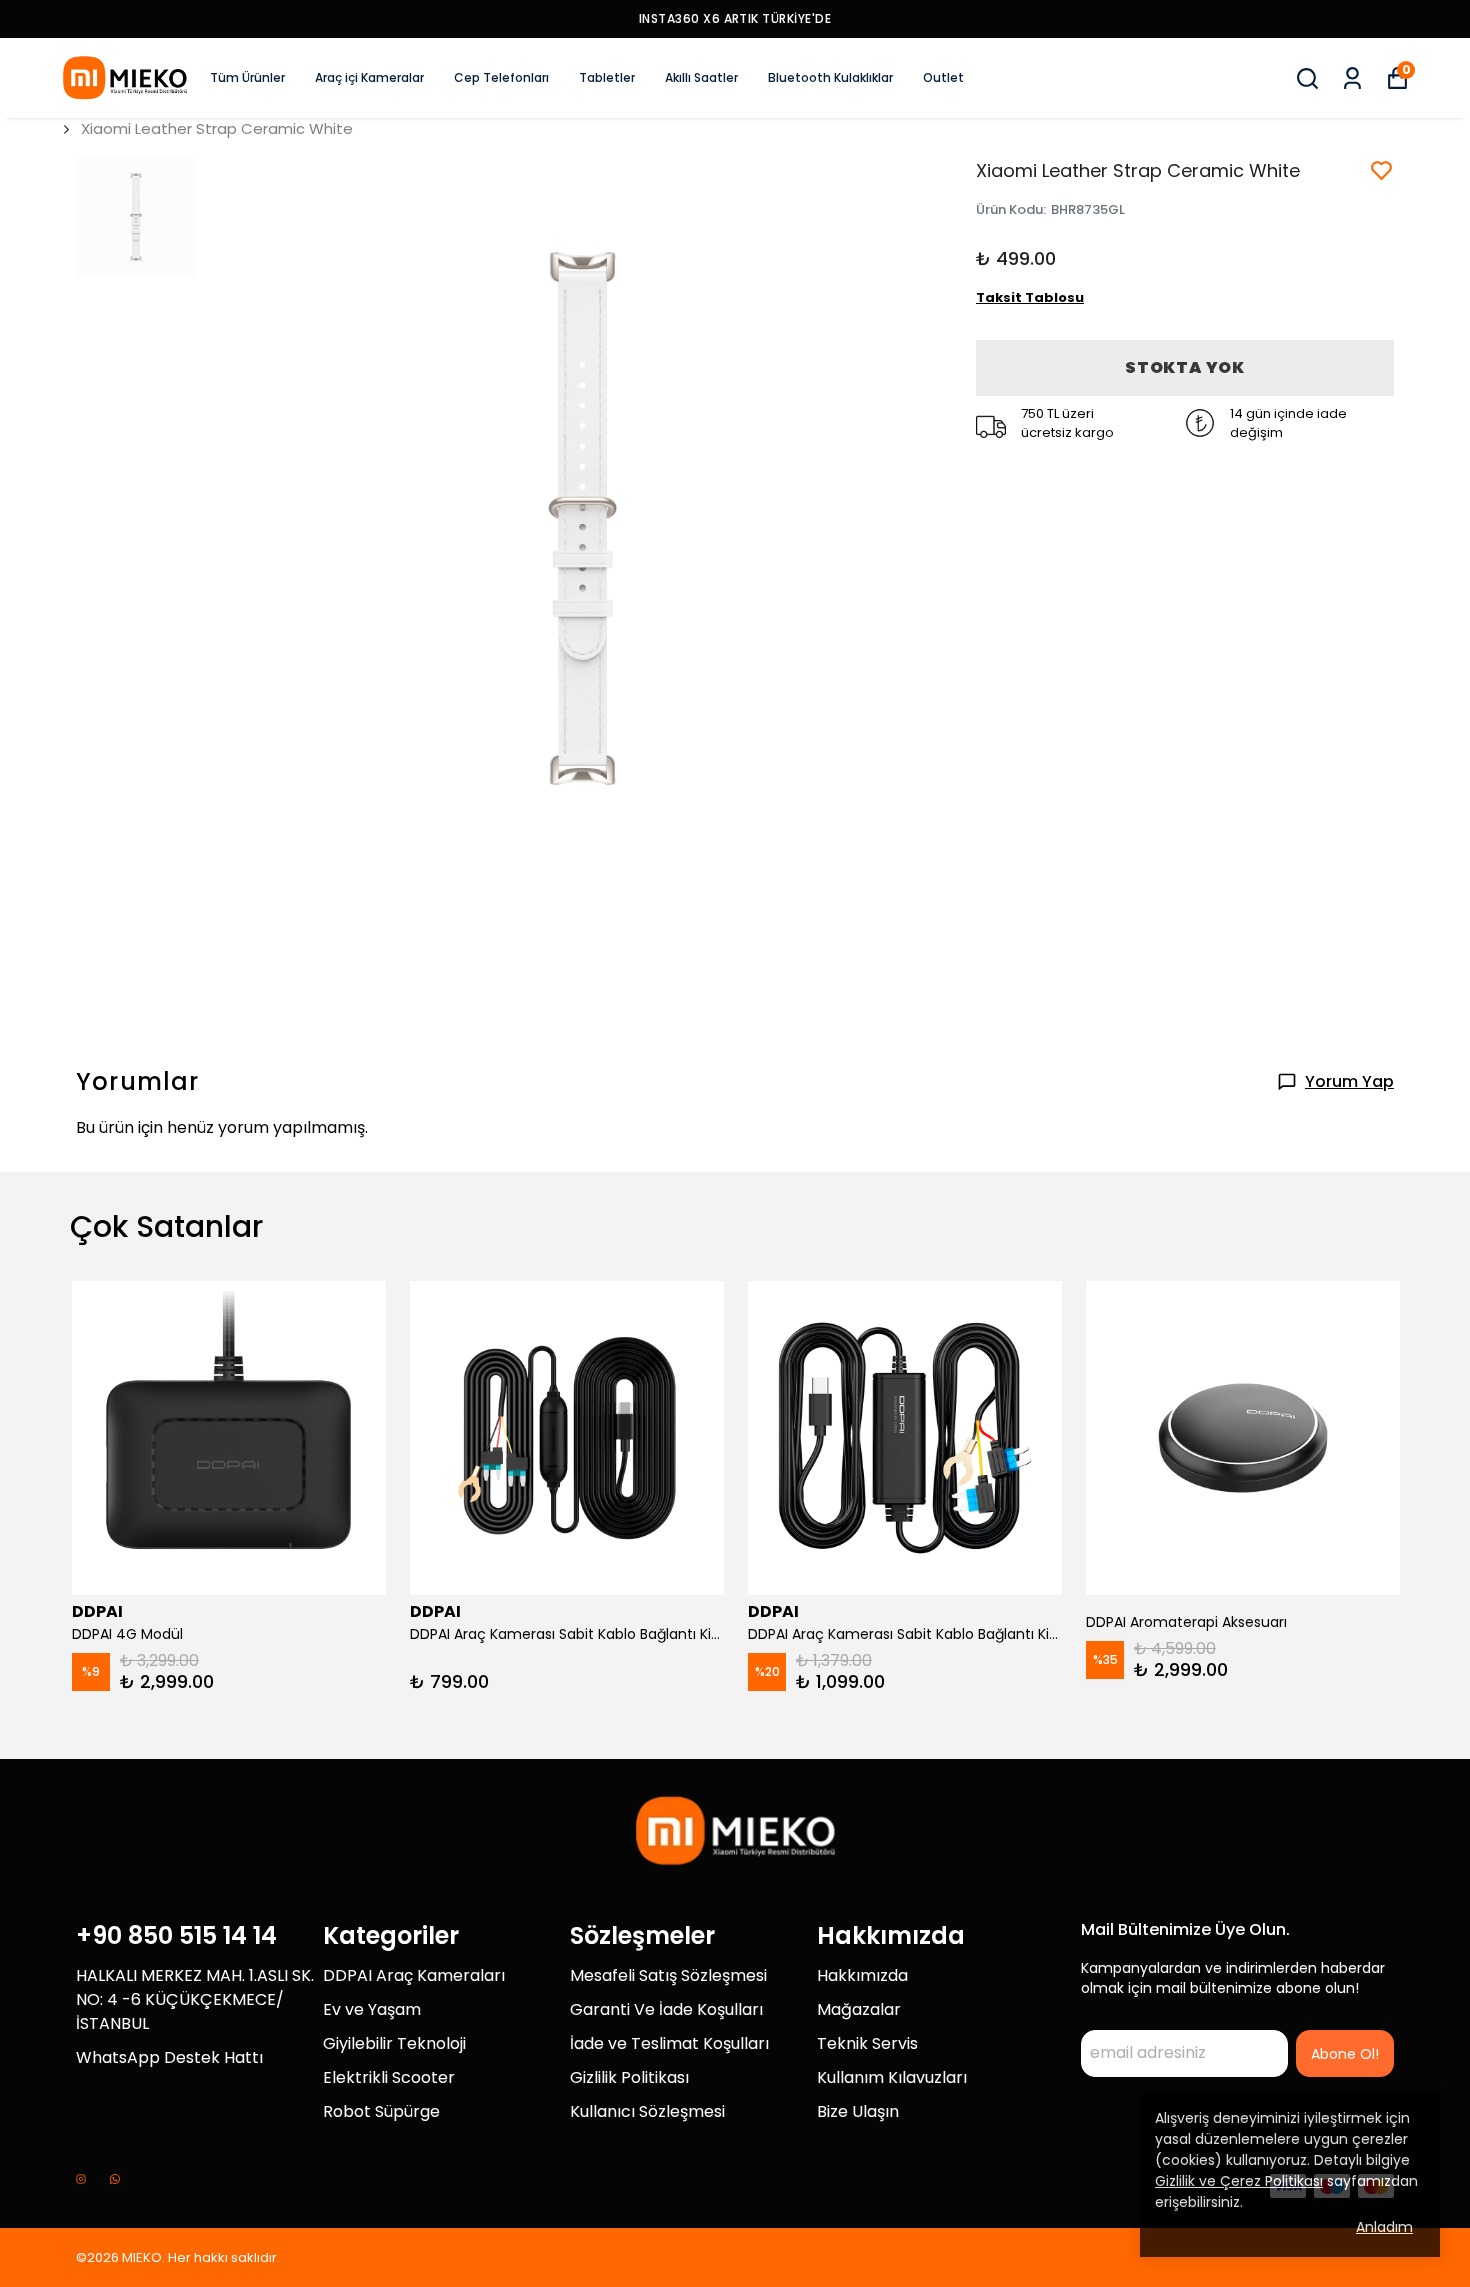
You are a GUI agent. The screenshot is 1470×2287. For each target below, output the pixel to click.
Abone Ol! (1345, 2054)
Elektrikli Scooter (389, 2077)
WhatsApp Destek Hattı (169, 2057)
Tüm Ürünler (247, 77)
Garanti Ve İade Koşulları (666, 2009)
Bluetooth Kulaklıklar (830, 77)
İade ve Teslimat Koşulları (669, 2043)
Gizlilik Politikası (629, 2077)
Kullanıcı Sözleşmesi (647, 2111)
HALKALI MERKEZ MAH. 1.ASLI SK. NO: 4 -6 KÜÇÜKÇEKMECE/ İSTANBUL (195, 1999)
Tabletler (607, 77)
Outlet (943, 77)
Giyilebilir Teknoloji (394, 2043)
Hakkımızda (862, 1975)
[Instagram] (81, 2179)
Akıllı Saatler (701, 77)
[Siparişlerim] (1352, 78)
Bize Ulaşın (858, 2111)
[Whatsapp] (115, 2179)
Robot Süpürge (381, 2111)
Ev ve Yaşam (372, 2009)
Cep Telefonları (501, 77)
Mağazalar (859, 2009)
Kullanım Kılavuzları (892, 2077)
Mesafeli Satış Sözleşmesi (668, 1975)
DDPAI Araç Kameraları (414, 1975)
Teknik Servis (867, 2043)
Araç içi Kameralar (369, 77)
